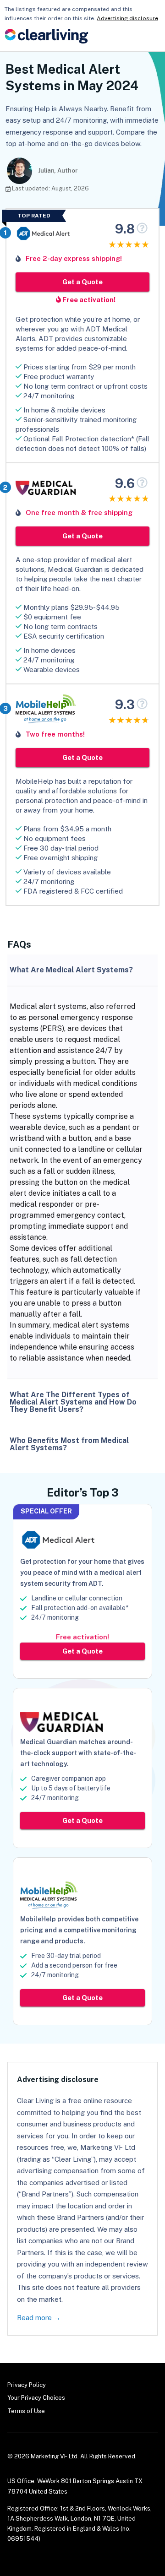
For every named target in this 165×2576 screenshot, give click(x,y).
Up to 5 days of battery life (71, 1788)
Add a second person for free (74, 1965)
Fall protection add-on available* (80, 1608)
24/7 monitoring (55, 1617)
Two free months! (55, 734)
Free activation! (88, 300)
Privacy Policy (27, 2385)
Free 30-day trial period (66, 1956)
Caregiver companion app (69, 1779)
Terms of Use (26, 2411)
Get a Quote (82, 282)
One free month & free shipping (79, 512)
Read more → (39, 2318)
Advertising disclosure (127, 18)
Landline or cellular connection (77, 1598)
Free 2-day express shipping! (74, 258)
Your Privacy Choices (36, 2398)
